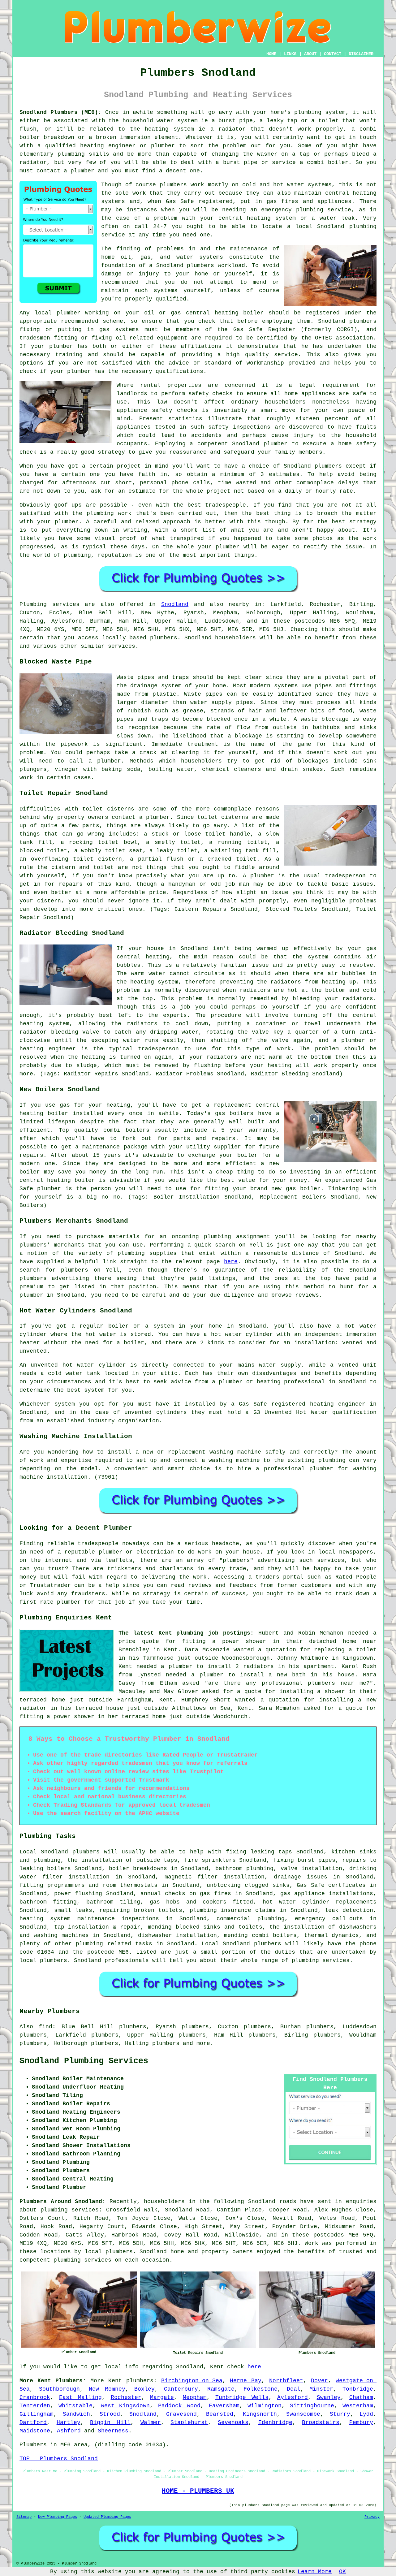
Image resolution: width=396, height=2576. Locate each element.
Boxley (144, 2389)
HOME (271, 54)
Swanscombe (303, 2414)
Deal (294, 2389)
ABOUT (310, 54)
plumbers (173, 185)
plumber (163, 146)
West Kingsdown (125, 2406)
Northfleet (286, 2381)
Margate (162, 2397)
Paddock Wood (179, 2406)
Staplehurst (189, 2423)
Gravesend (181, 2414)
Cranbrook (35, 2397)
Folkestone (260, 2389)
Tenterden (35, 2406)
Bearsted (220, 2414)
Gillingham (37, 2414)
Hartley (69, 2423)
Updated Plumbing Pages (107, 2517)
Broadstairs (321, 2423)
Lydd (366, 2414)
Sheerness (113, 2431)
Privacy (372, 2517)
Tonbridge (358, 2389)
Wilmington (265, 2406)
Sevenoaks (233, 2423)
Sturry (340, 2414)
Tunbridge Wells (242, 2397)
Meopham (195, 2397)
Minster (321, 2389)
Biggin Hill (110, 2423)
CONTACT (333, 54)
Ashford (69, 2431)
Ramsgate (221, 2389)
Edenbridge (275, 2423)
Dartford (33, 2423)
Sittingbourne (312, 2406)
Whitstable (75, 2406)
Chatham (361, 2397)
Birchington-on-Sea (192, 2381)
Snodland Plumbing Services (84, 2061)
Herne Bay (246, 2381)
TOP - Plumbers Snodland (59, 2459)
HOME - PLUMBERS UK (198, 2491)
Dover (319, 2381)
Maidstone (35, 2431)
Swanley (329, 2397)
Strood (110, 2414)
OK (342, 2572)
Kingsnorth (260, 2414)
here (231, 1262)
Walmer (151, 2423)
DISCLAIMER (361, 54)
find (45, 2027)
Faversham (224, 2406)
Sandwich (76, 2414)
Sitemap (24, 2517)
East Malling (81, 2397)
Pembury (361, 2423)
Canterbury (181, 2389)
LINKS (290, 54)
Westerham (358, 2406)
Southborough (59, 2389)
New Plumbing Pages (58, 2517)
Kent (115, 2381)
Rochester (126, 2397)
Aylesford (293, 2397)
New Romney (107, 2389)
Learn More (315, 2572)
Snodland (175, 604)
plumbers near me (337, 1683)
